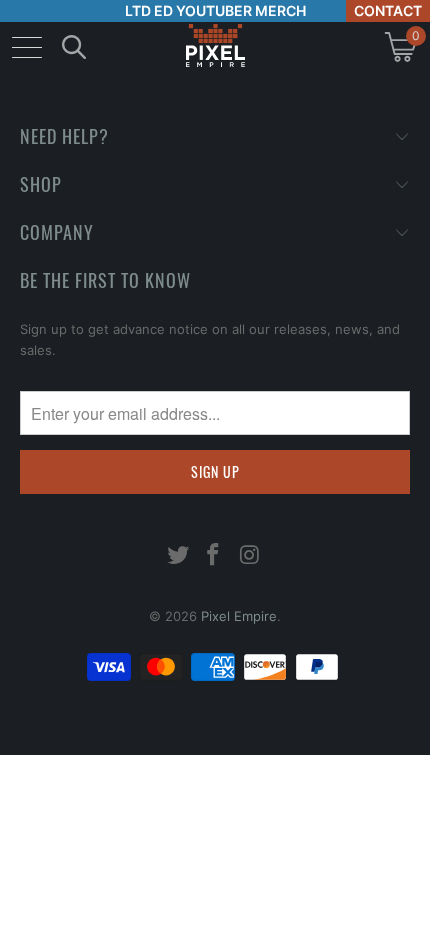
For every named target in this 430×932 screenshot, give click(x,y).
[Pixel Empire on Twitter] (178, 556)
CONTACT (388, 10)
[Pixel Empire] (215, 46)
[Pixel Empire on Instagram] (250, 556)
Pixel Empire (239, 616)
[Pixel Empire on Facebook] (214, 556)
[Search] (74, 46)
